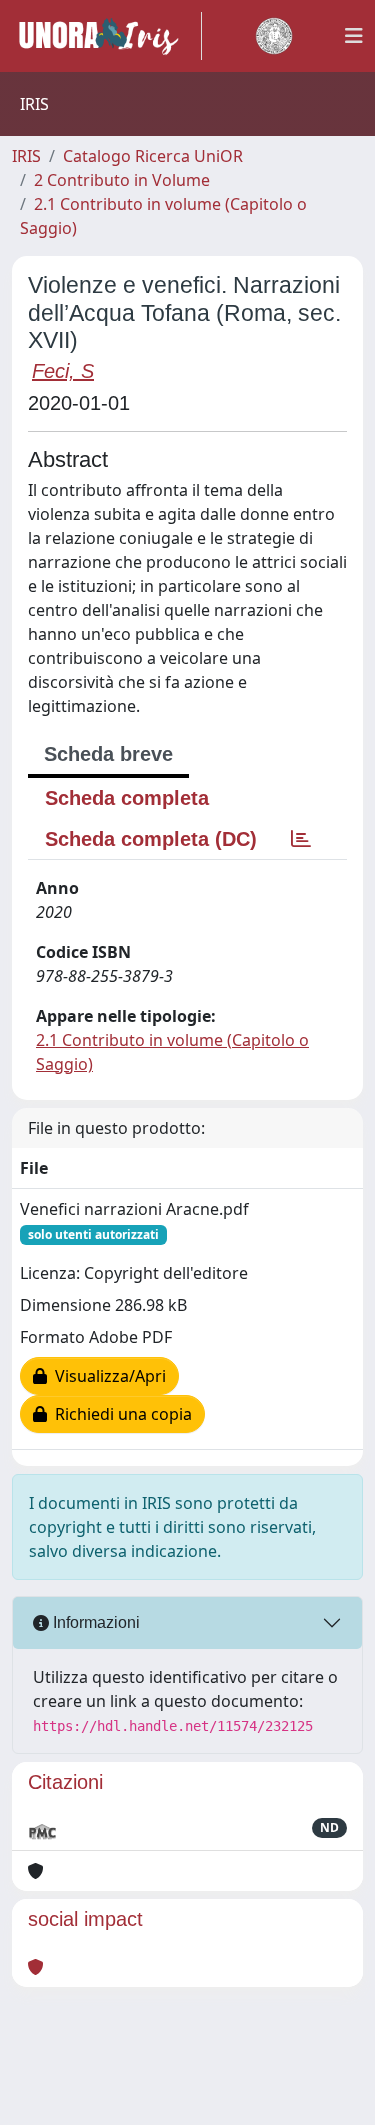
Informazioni (94, 1622)
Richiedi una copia (119, 1414)
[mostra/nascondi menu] (354, 36)
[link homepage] (107, 36)
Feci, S (63, 371)
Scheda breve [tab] (108, 754)
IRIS (26, 156)
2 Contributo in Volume (122, 180)
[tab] (301, 839)
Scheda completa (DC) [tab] (151, 839)
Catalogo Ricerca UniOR (153, 156)
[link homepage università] (274, 36)
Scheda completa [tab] (127, 798)
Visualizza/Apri (106, 1376)
